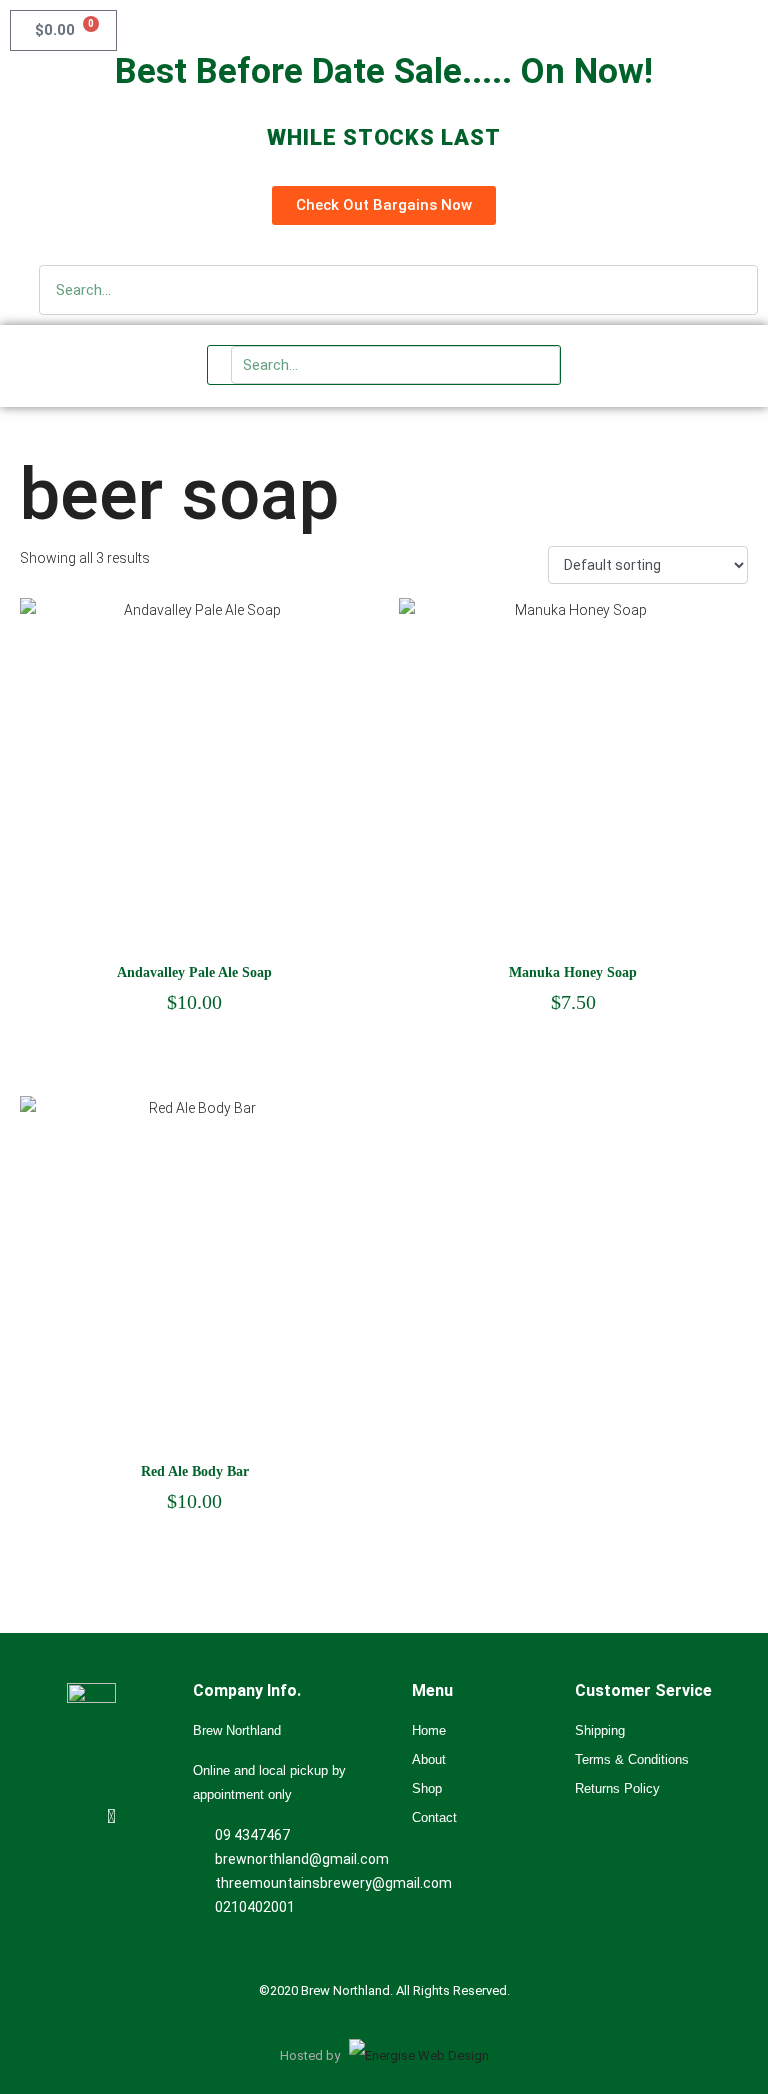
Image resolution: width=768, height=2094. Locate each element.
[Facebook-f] (111, 1816)
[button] (721, 366)
